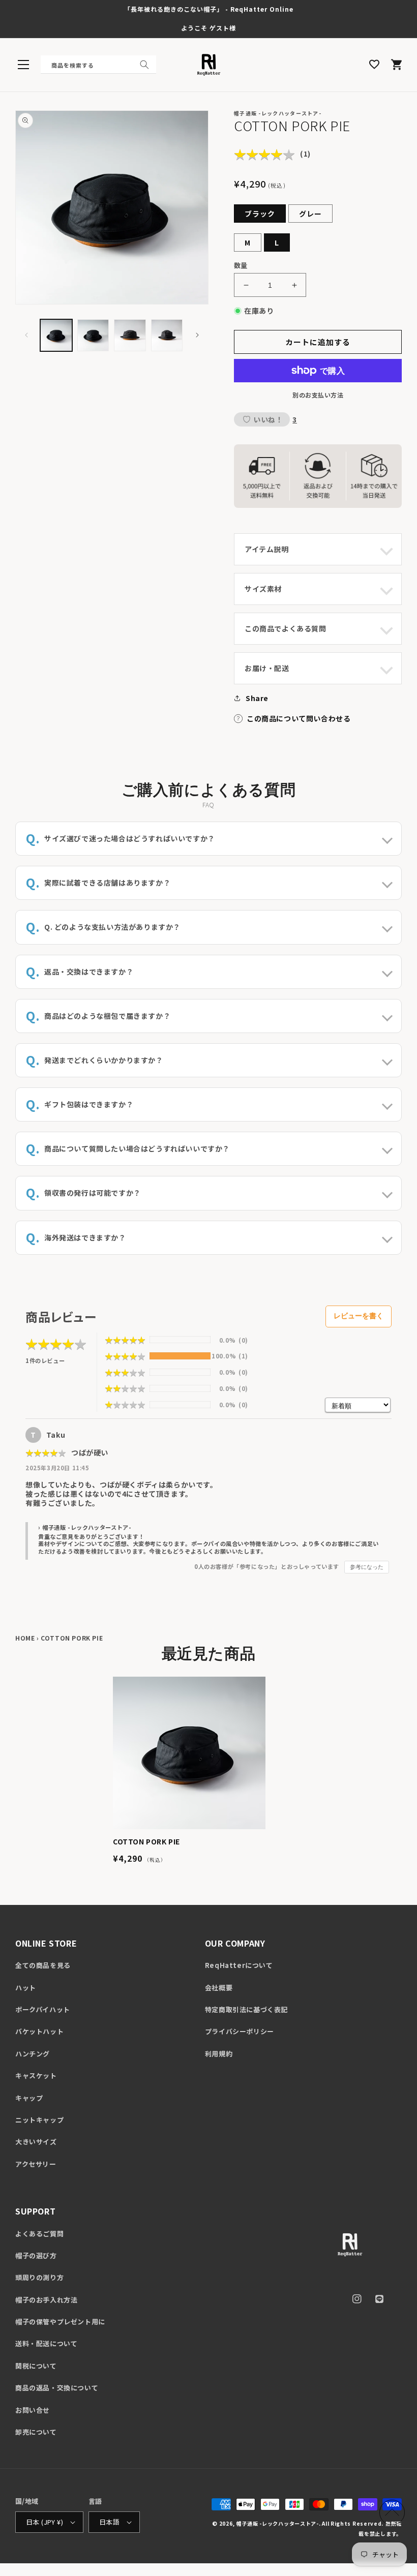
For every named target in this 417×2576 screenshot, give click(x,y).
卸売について (36, 2432)
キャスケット (36, 2075)
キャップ (29, 2098)
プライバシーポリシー (240, 2031)
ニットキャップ (39, 2120)
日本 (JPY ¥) (44, 2522)
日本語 (109, 2522)
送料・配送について (46, 2343)
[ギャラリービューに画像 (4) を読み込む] (167, 335)
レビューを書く (359, 1316)
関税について (36, 2366)
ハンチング (33, 2054)
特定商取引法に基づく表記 (246, 2009)
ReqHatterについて (239, 1965)
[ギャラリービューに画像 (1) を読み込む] (56, 335)
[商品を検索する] (144, 65)
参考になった (367, 1567)
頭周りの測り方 (39, 2277)
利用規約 (219, 2054)
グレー (310, 214)
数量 (241, 265)
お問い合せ (33, 2410)
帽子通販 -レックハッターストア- (278, 2523)
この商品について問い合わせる (299, 718)
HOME (25, 1638)
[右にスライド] (197, 335)
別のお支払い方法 (318, 395)
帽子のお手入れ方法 (46, 2300)
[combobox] (98, 65)
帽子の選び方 (36, 2255)
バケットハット (39, 2031)
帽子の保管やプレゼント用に (60, 2322)
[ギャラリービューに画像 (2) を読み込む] (93, 335)
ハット (26, 1988)
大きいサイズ (36, 2142)
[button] (23, 65)
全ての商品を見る (43, 1965)
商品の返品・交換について (57, 2388)
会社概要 (219, 1988)
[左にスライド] (26, 335)
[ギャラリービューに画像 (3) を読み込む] (130, 335)
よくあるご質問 (39, 2234)
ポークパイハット (43, 2009)
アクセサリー (36, 2164)
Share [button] (257, 698)
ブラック (260, 214)
